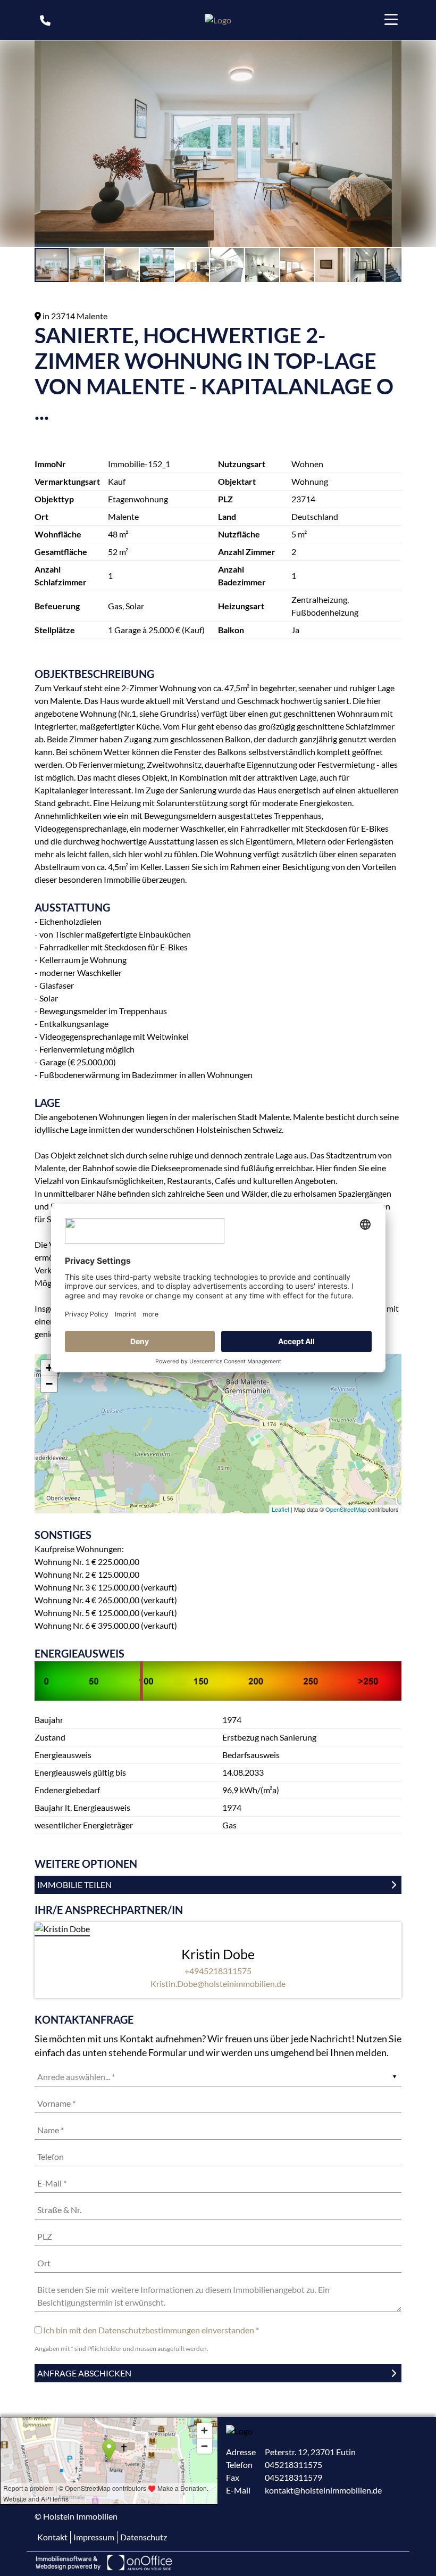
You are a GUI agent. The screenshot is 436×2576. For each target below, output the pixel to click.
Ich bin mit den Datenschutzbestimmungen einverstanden (149, 2330)
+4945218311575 (218, 1971)
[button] (392, 50)
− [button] (49, 1384)
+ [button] (49, 1368)
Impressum (94, 2537)
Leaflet (280, 1509)
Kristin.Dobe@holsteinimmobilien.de (218, 1983)
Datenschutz (144, 2537)
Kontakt (52, 2537)
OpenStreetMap (346, 1509)
